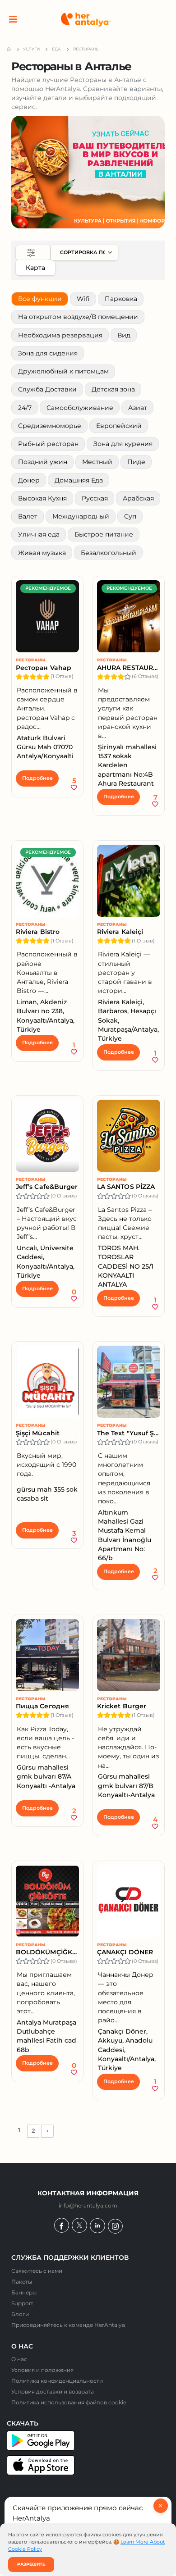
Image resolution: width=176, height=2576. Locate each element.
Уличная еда (39, 534)
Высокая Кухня (42, 498)
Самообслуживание (80, 408)
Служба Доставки (47, 389)
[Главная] (86, 20)
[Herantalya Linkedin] (97, 2226)
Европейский (119, 426)
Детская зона (113, 389)
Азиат (138, 408)
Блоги (20, 2314)
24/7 (25, 408)
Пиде (136, 462)
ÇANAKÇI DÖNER (125, 1952)
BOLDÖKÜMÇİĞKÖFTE (47, 1952)
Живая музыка (42, 553)
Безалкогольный (109, 553)
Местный (97, 462)
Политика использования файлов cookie (69, 2403)
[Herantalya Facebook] (62, 2225)
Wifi (83, 299)
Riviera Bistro (38, 932)
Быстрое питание (104, 534)
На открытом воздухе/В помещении (78, 317)
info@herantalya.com (88, 2206)
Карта (35, 268)
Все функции (40, 299)
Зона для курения (123, 444)
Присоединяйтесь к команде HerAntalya (68, 2325)
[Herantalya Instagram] (115, 2226)
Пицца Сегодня (42, 1706)
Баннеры (24, 2293)
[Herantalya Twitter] (79, 2225)
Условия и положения (42, 2370)
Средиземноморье (50, 426)
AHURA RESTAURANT (129, 668)
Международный (81, 516)
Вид (124, 335)
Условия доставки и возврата (53, 2392)
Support (22, 2303)
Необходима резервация (60, 335)
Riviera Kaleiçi (120, 932)
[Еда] (88, 172)
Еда (56, 49)
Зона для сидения (48, 353)
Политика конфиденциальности (57, 2381)
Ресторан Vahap (44, 668)
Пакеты (22, 2282)
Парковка (121, 299)
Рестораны (31, 660)
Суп (130, 516)
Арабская (138, 498)
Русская (95, 498)
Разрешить (31, 2564)
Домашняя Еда (79, 480)
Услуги (31, 49)
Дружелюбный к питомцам (63, 371)
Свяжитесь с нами (37, 2271)
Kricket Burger (122, 1706)
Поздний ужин (43, 462)
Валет (28, 516)
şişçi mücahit (38, 1433)
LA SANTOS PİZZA (126, 1187)
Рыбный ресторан (48, 444)
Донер (29, 480)
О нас (19, 2359)
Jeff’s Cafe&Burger (47, 1187)
